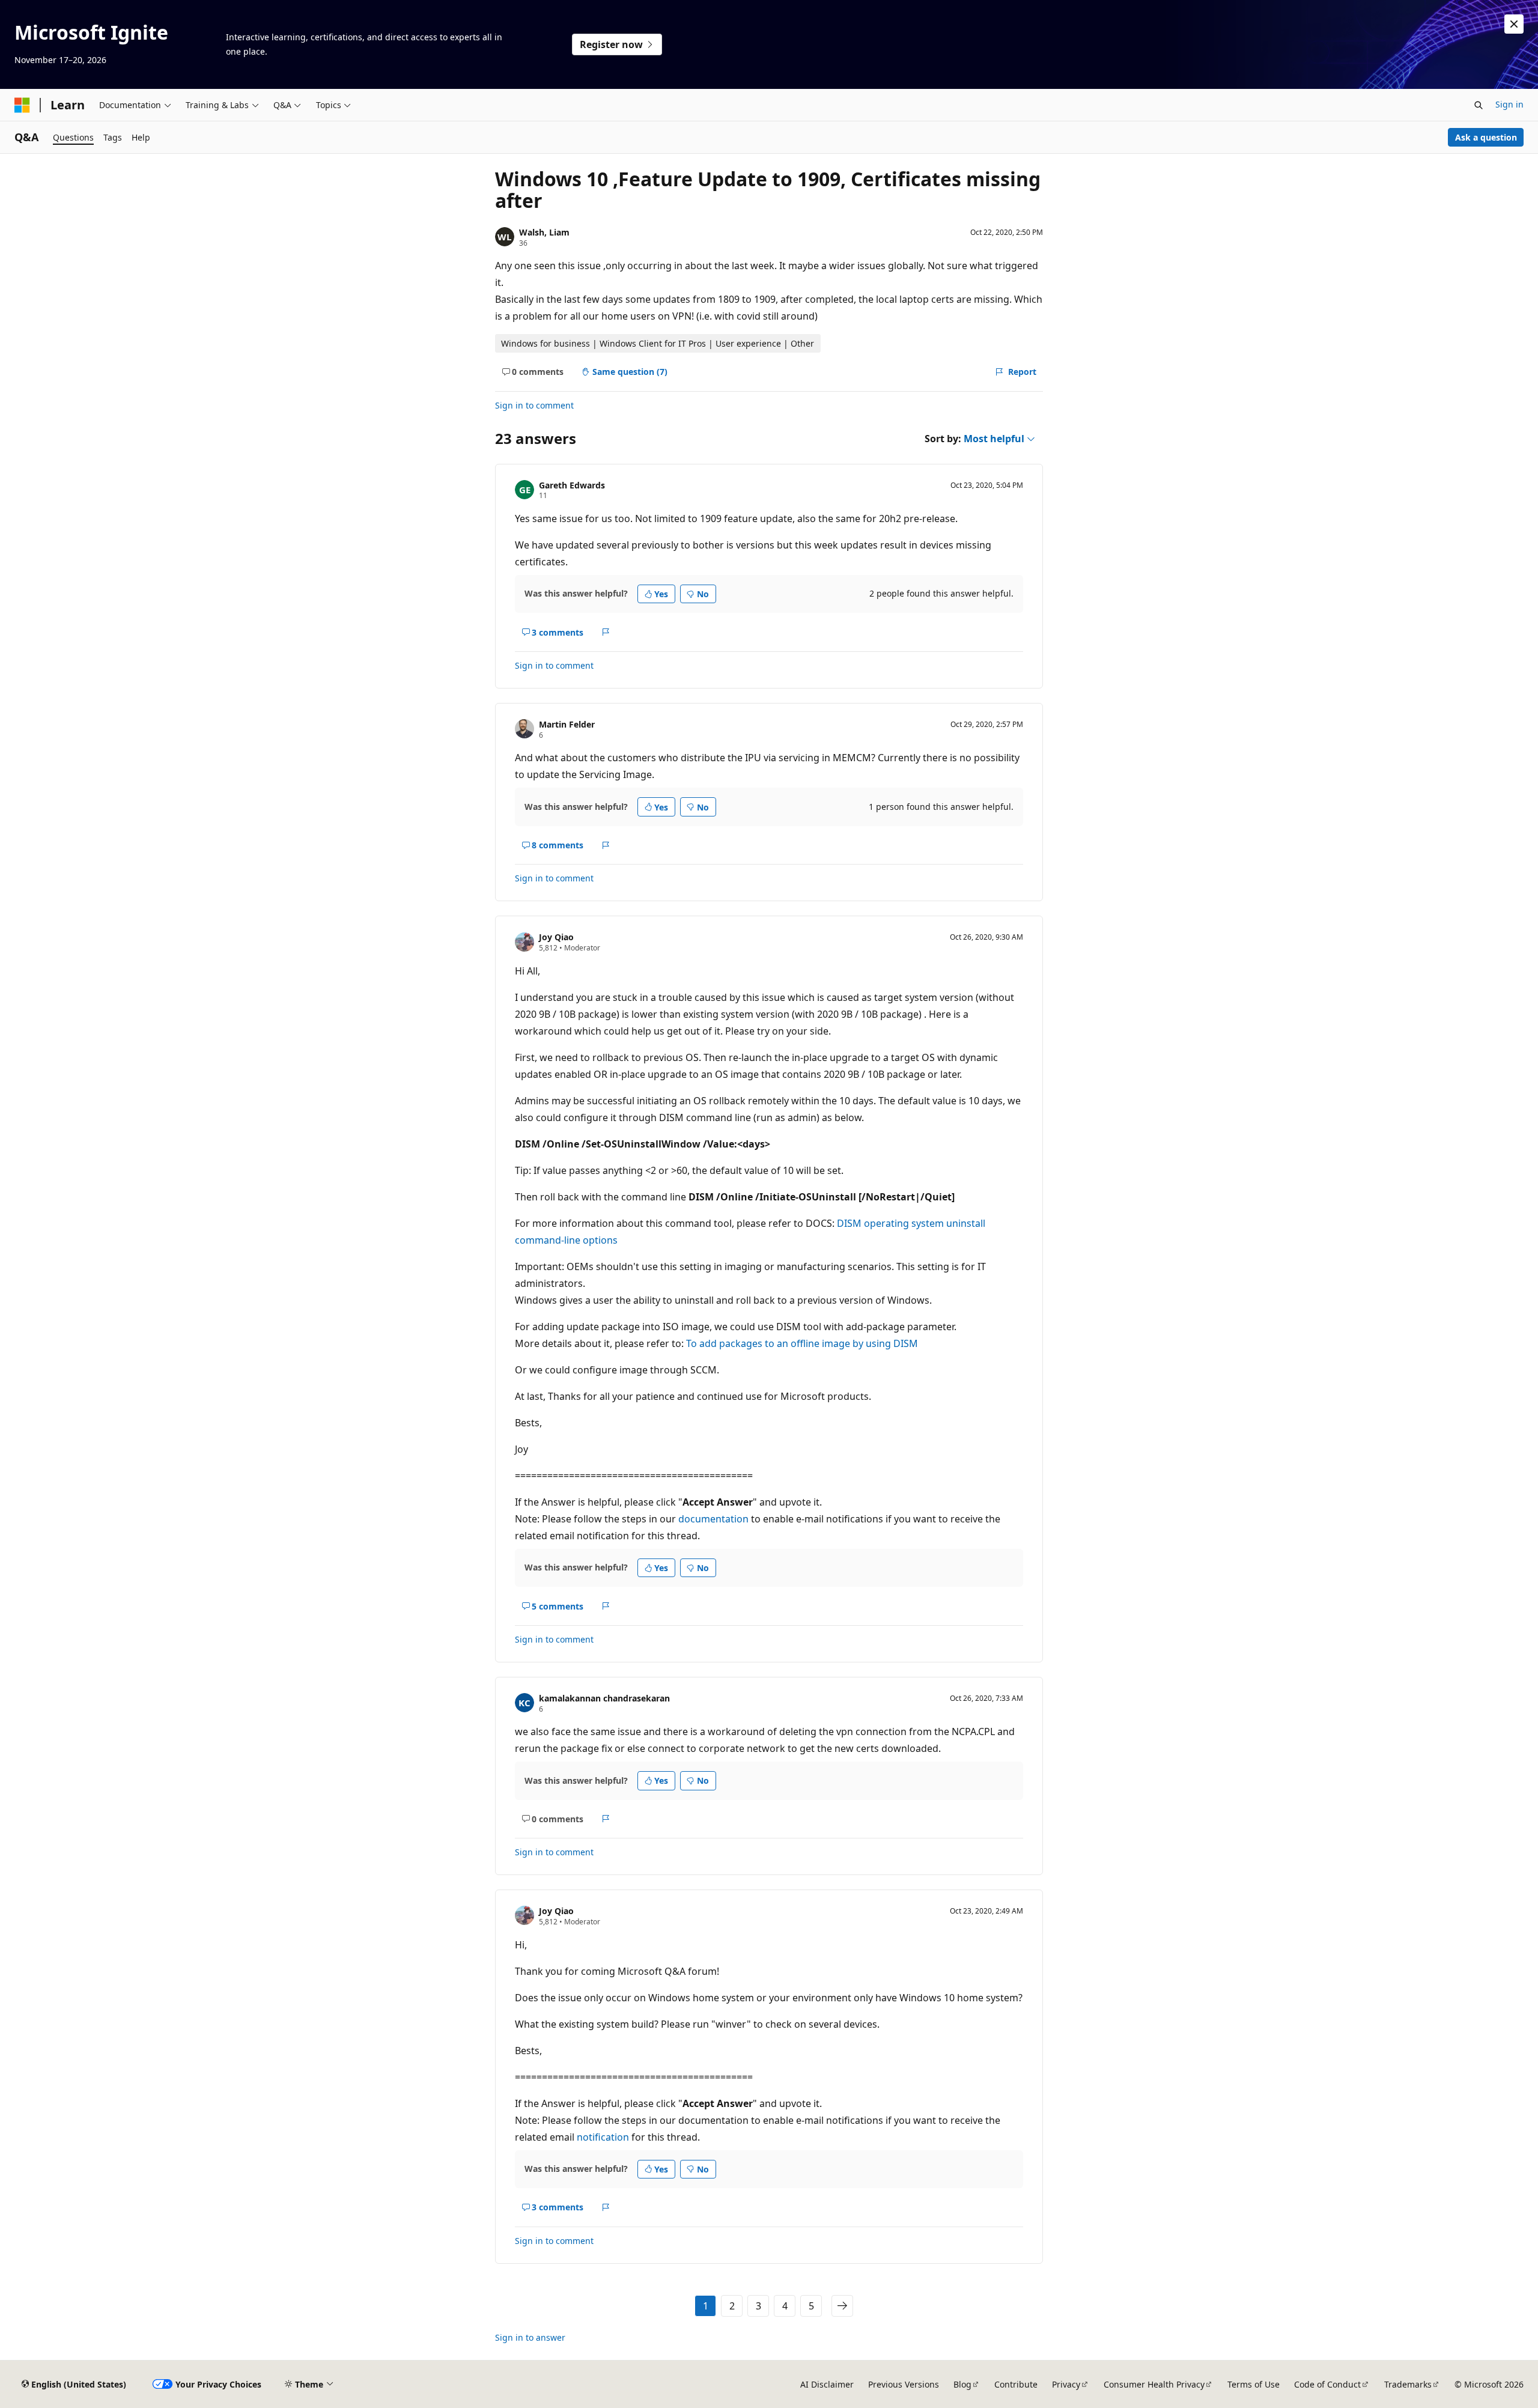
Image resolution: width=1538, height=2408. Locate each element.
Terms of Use (1254, 2384)
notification (603, 2137)
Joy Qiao (556, 937)
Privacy (1066, 2384)
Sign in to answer (530, 2337)
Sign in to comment (534, 405)
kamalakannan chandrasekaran (604, 1698)
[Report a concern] (606, 632)
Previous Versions (904, 2384)
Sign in (1509, 104)
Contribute (1016, 2384)
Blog (962, 2384)
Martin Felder (567, 724)
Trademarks (1408, 2384)
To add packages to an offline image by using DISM (802, 1343)
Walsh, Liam (544, 232)
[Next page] (842, 2306)
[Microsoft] (22, 105)
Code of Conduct (1327, 2384)
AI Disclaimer (827, 2384)
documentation (713, 1519)
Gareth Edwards (572, 485)
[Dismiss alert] (1514, 24)
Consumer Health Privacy (1154, 2384)
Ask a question (1486, 137)
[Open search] (1479, 105)
